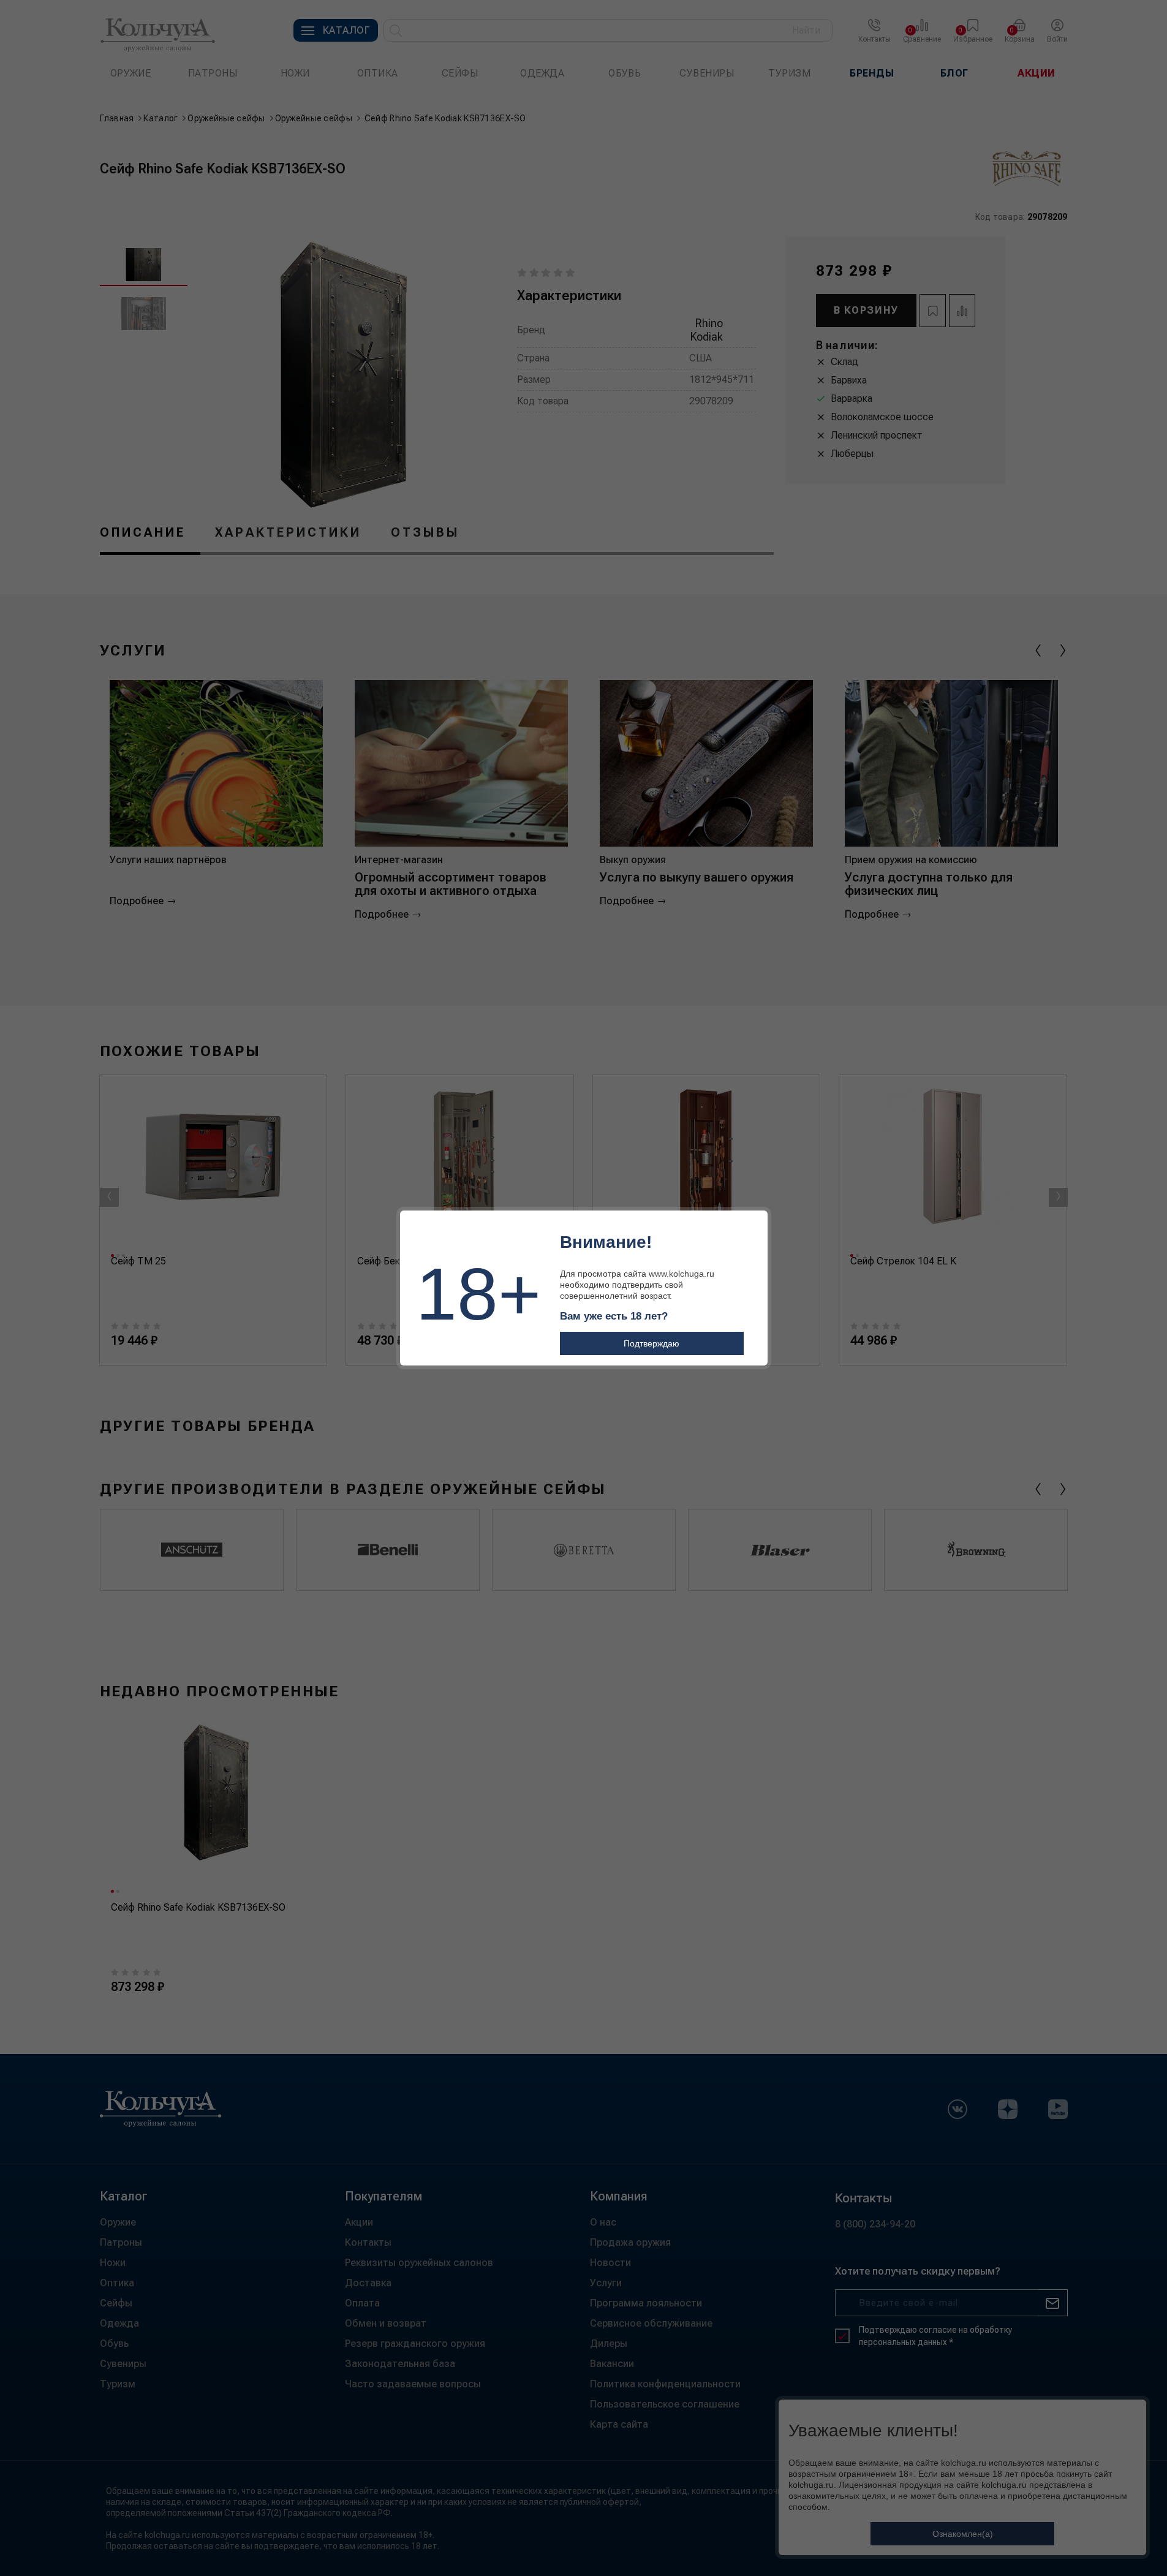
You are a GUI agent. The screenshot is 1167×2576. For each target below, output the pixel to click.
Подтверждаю (651, 1343)
